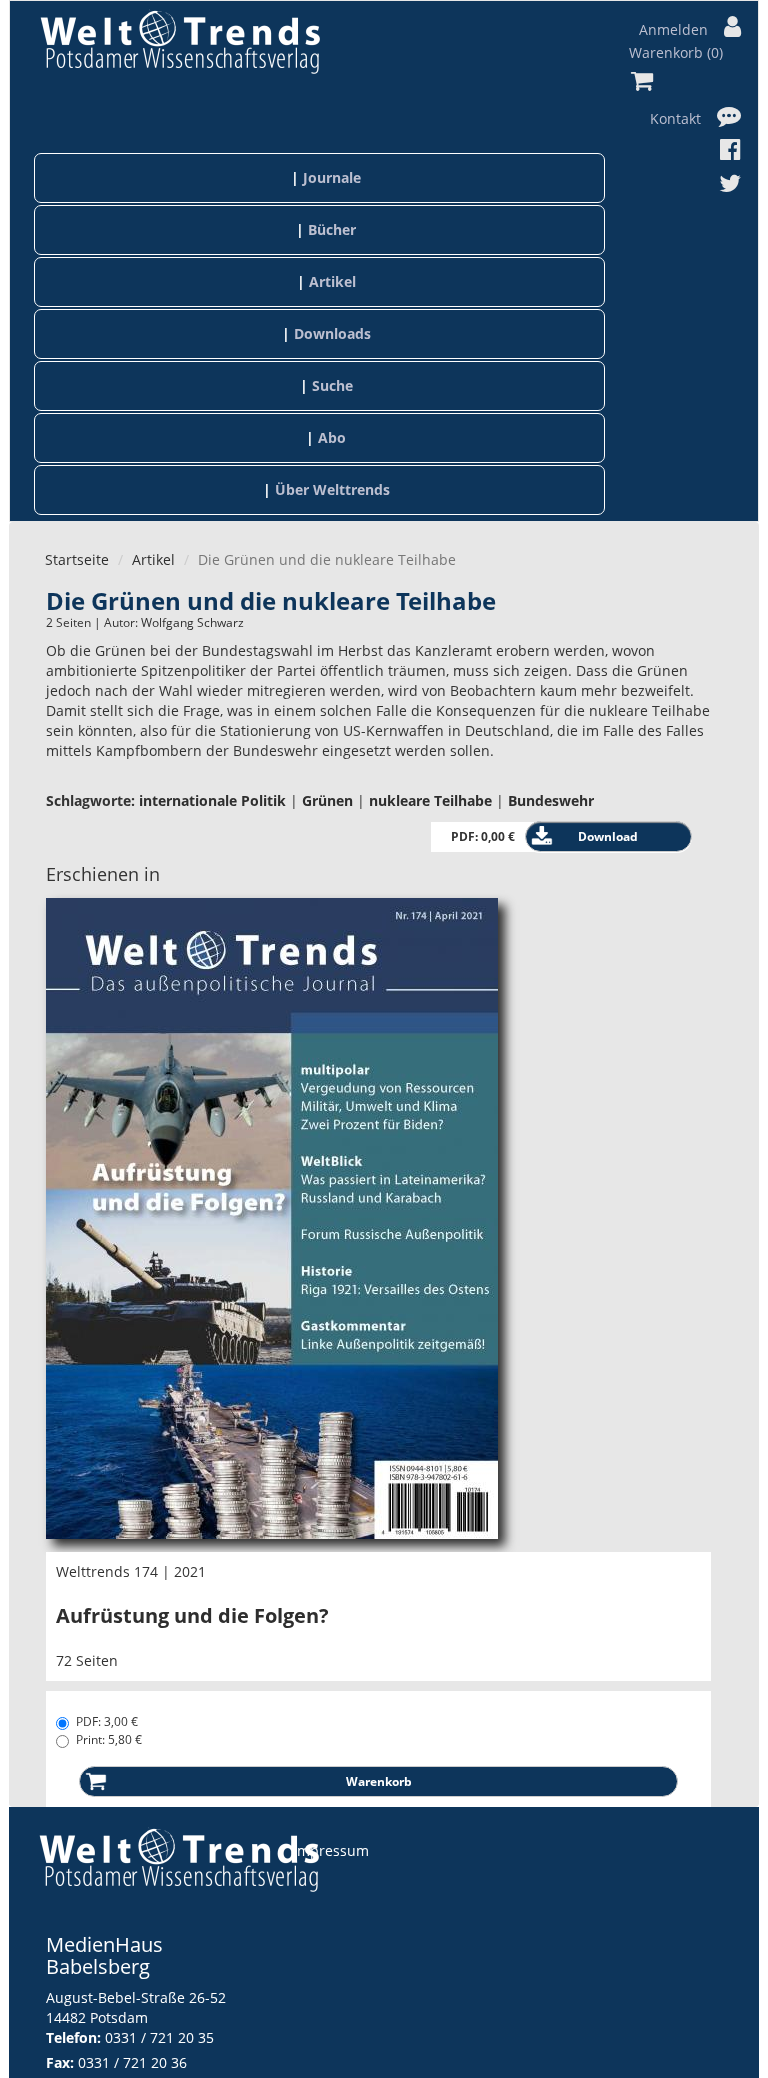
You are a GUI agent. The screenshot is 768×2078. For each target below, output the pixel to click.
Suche (332, 385)
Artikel (332, 281)
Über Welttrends (332, 489)
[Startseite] (180, 41)
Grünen (327, 800)
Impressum (331, 1850)
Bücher (332, 229)
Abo (332, 437)
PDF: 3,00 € (107, 1721)
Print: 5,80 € (109, 1739)
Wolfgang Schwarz (192, 622)
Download (608, 836)
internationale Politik (212, 800)
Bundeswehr (551, 800)
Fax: (60, 2062)
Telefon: (73, 2037)
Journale (332, 177)
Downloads (332, 333)
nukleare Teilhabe (430, 800)
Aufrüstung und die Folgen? (192, 1615)
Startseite (77, 559)
